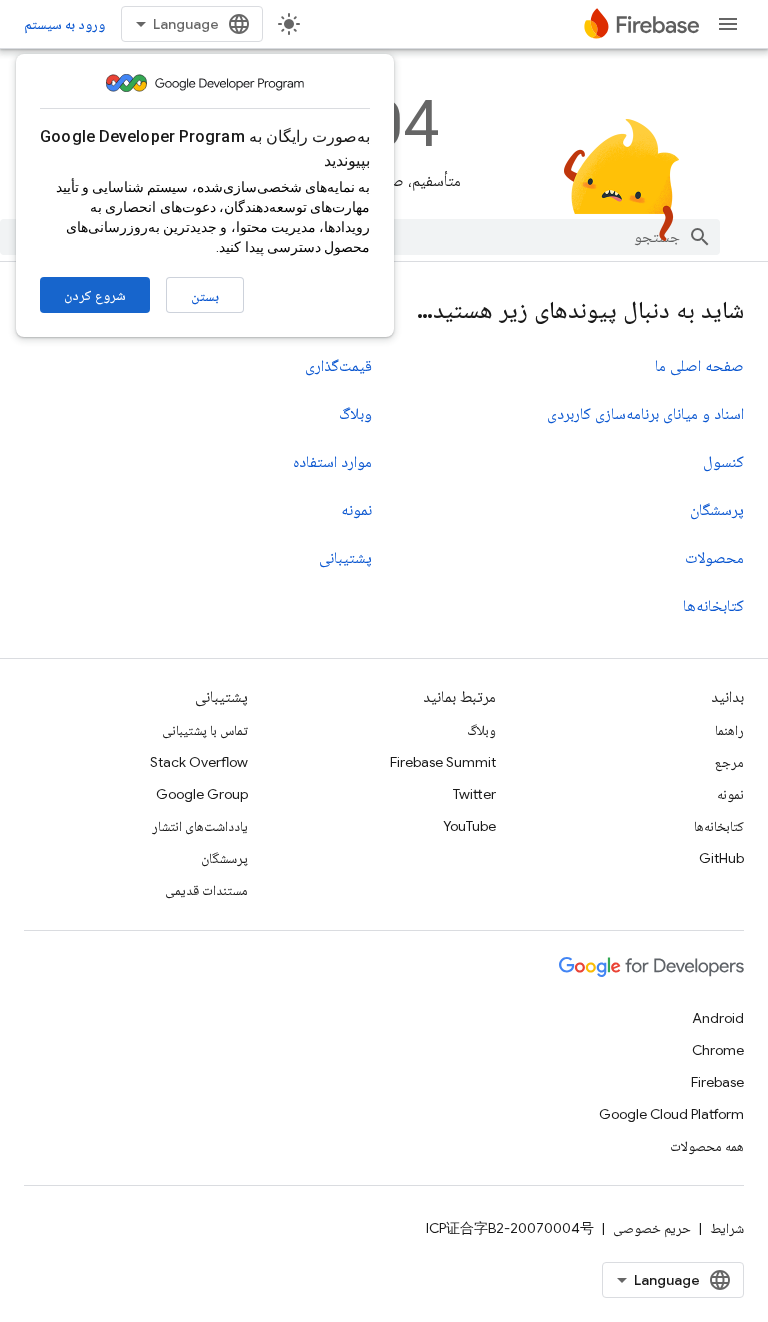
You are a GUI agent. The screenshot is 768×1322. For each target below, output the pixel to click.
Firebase (717, 1082)
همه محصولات (707, 1146)
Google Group (202, 794)
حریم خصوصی (652, 1228)
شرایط (727, 1228)
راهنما (729, 730)
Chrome (718, 1050)
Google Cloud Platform (671, 1114)
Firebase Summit (443, 762)
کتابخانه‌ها (713, 606)
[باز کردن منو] (728, 24)
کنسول (723, 462)
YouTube (469, 826)
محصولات (714, 558)
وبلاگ (355, 414)
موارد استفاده (332, 462)
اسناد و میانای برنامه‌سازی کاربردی (645, 414)
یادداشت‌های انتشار (200, 826)
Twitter (474, 794)
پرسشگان (717, 510)
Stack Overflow (199, 762)
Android (718, 1018)
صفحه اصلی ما (699, 366)
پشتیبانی (345, 558)
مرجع (729, 762)
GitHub (721, 858)
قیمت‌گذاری (338, 366)
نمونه (356, 510)
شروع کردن (95, 295)
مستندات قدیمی (206, 890)
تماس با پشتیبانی (205, 730)
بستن (205, 296)
